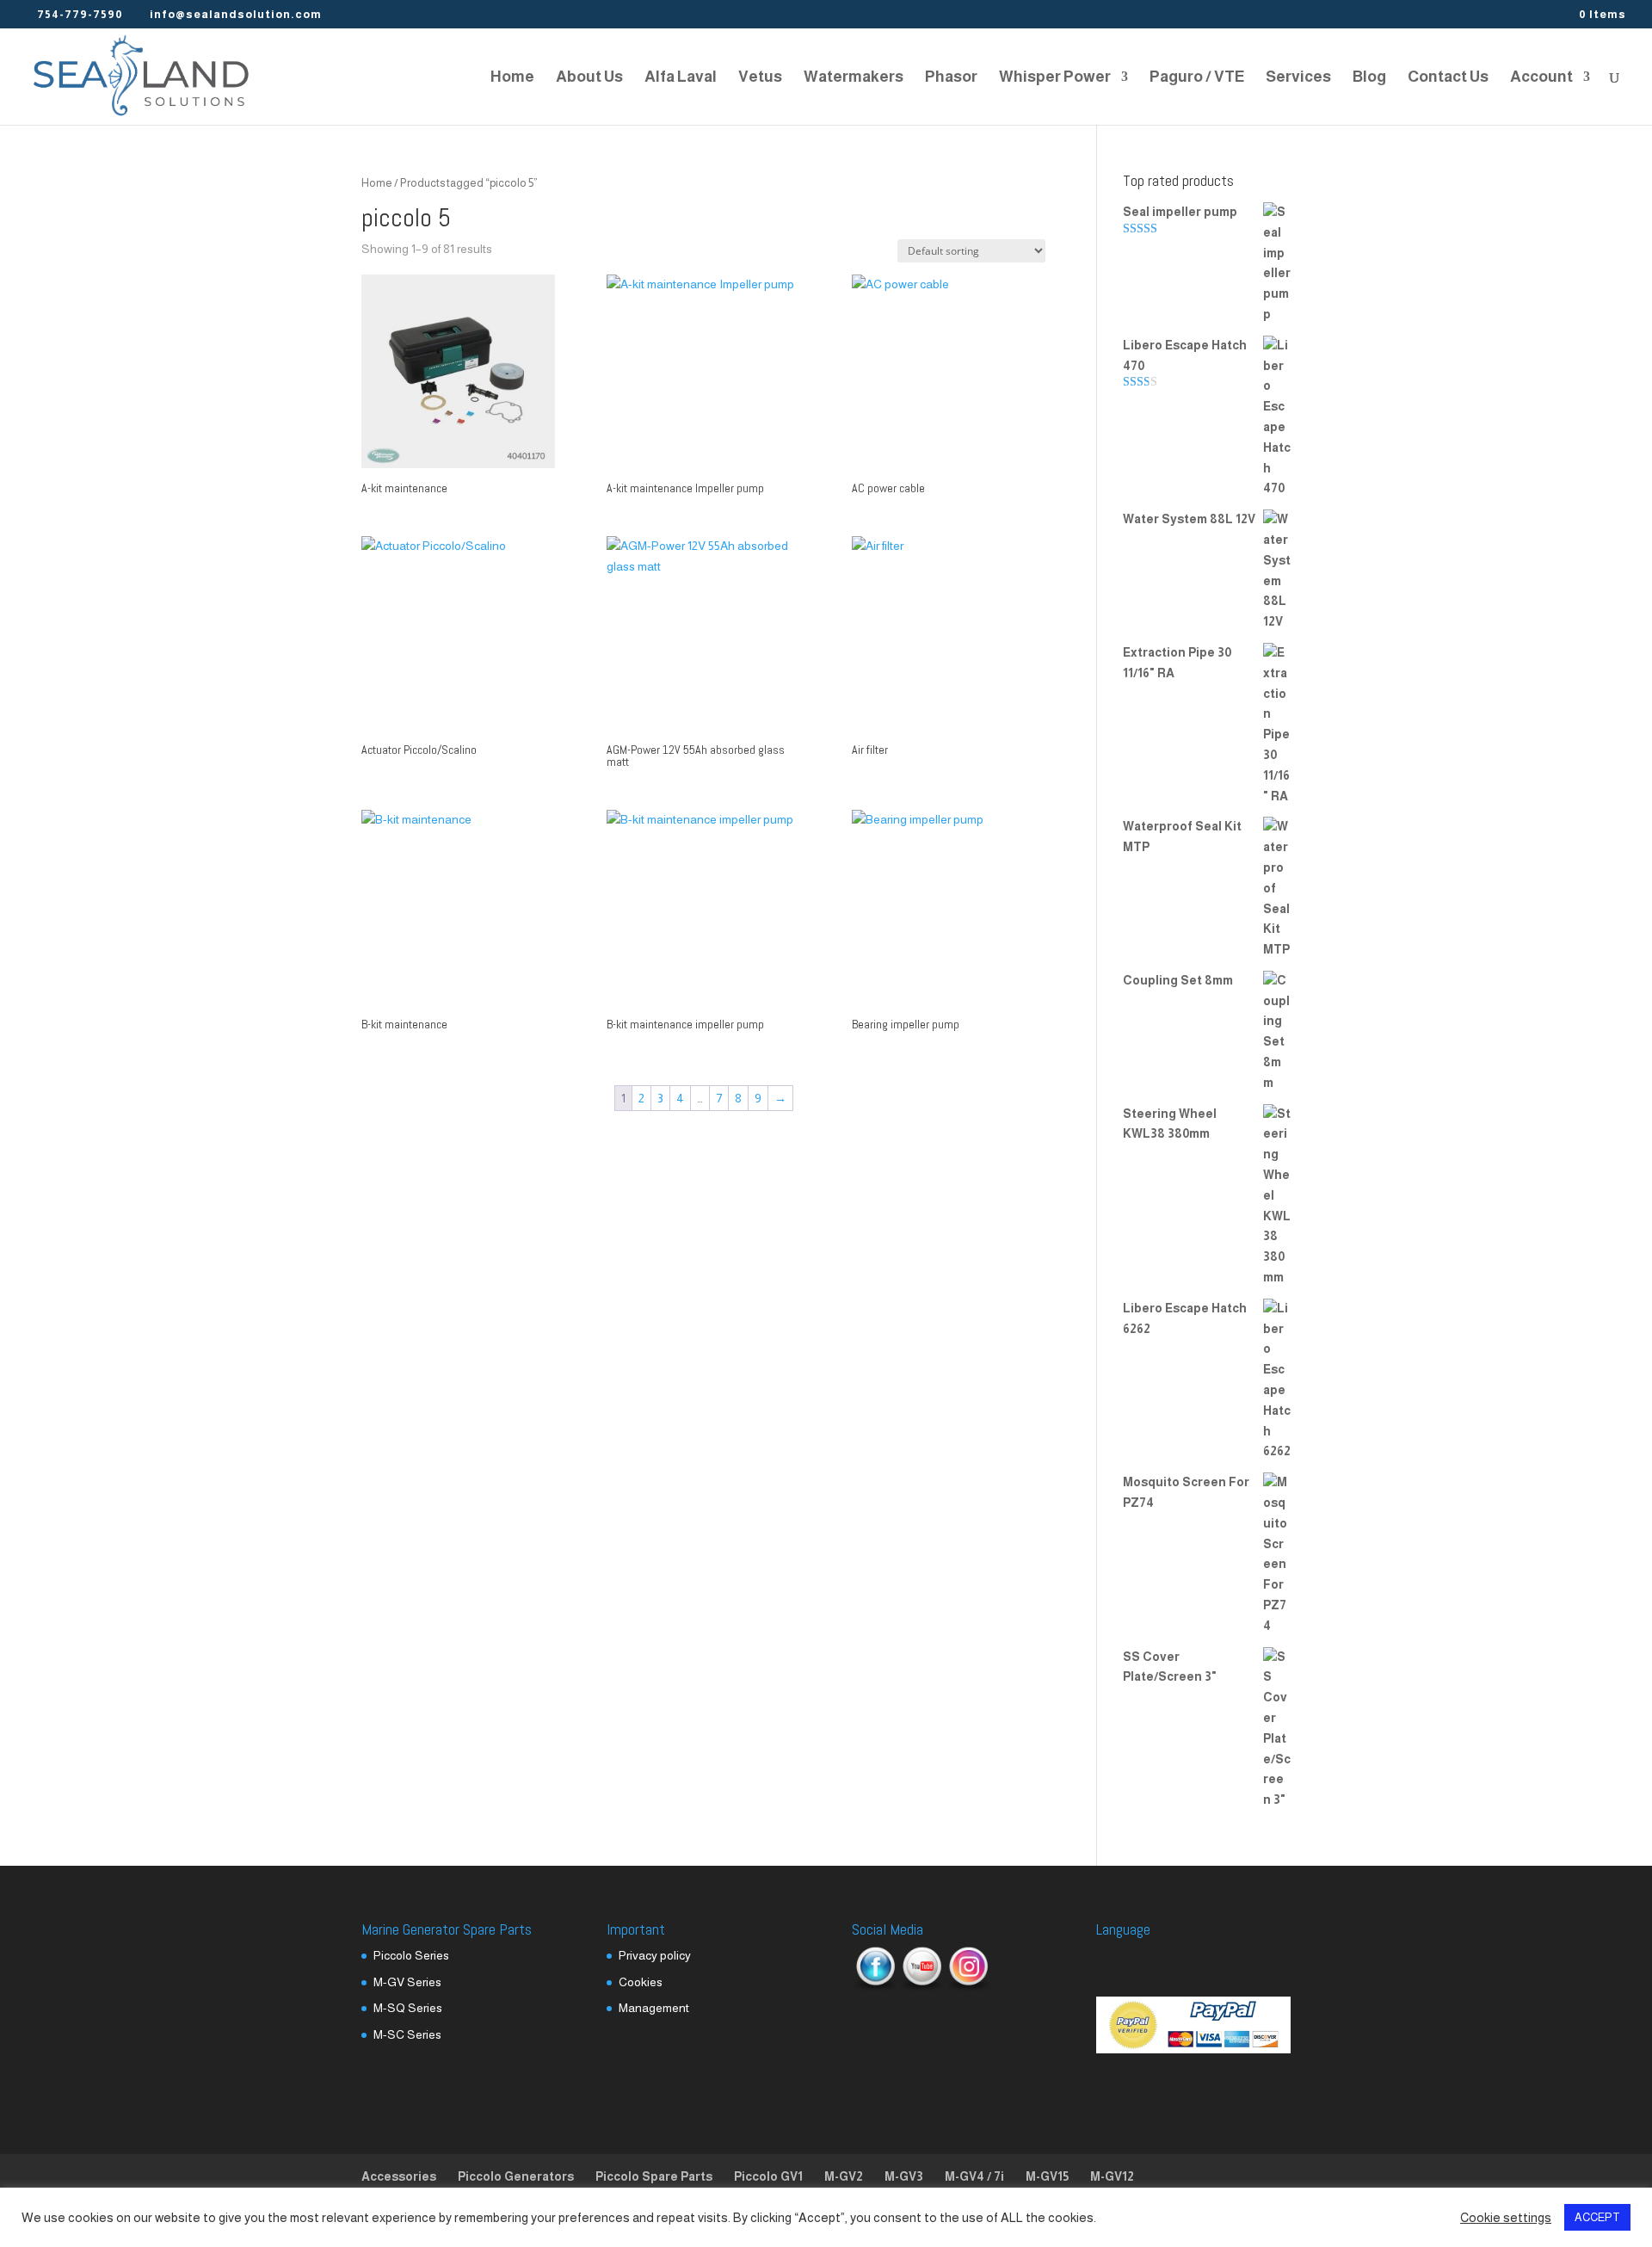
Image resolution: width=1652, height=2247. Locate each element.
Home (512, 78)
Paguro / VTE (1197, 78)
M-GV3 (904, 2176)
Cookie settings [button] (1506, 2218)
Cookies (641, 1982)
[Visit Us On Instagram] (968, 1987)
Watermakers (854, 78)
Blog (1369, 78)
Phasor (951, 78)
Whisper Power (1055, 78)
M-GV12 (1112, 2176)
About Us (589, 78)
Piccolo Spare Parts (654, 2176)
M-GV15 (1047, 2176)
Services (1298, 78)
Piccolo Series (411, 1955)
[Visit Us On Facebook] (875, 1987)
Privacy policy (655, 1955)
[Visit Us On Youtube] (922, 1987)
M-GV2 (844, 2176)
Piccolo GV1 (768, 2176)
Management (654, 2008)
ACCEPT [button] (1597, 2217)
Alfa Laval (681, 78)
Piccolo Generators (516, 2176)
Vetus (760, 78)
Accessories (399, 2176)
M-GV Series (407, 1982)
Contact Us (1448, 78)
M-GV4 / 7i (974, 2176)
